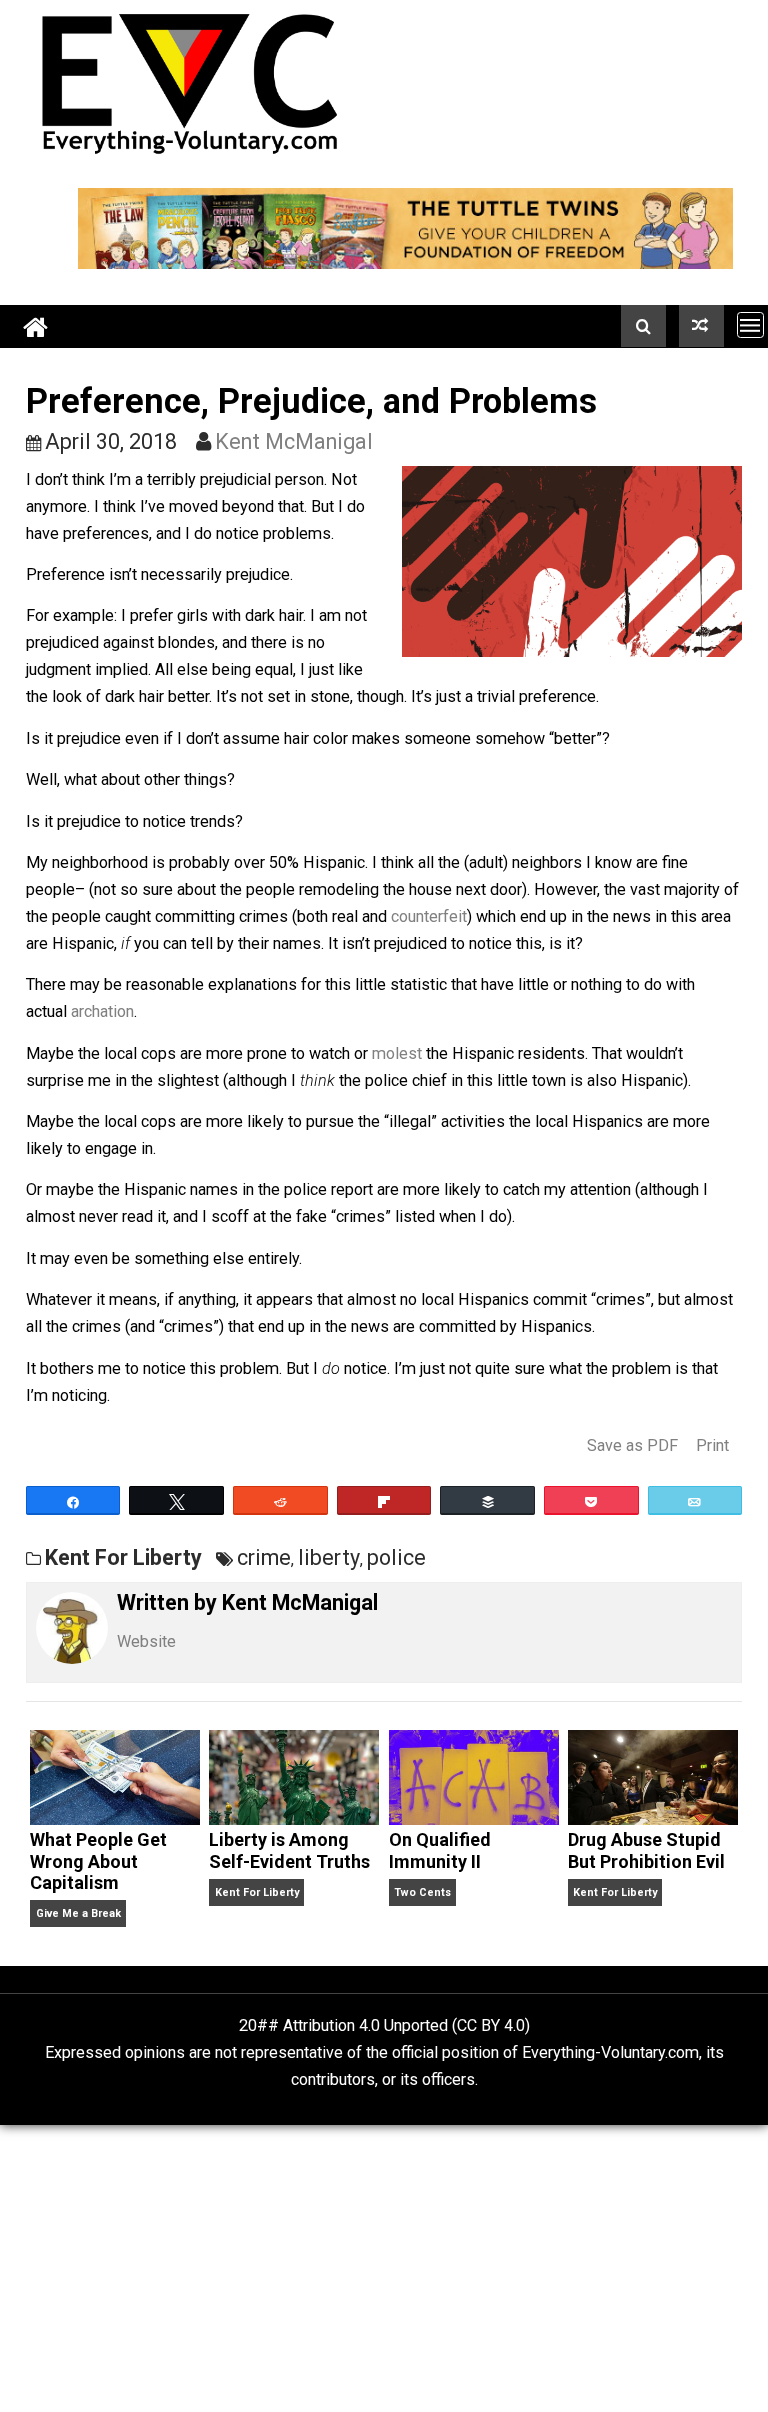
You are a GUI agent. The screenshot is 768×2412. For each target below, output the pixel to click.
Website (146, 1641)
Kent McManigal (294, 441)
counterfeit (429, 916)
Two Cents (422, 1892)
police (396, 1557)
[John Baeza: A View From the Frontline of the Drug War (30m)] (701, 326)
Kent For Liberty (123, 1557)
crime (264, 1557)
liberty (329, 1557)
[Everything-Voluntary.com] (36, 326)
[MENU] (750, 324)
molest (397, 1053)
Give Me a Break (78, 1913)
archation (102, 1011)
